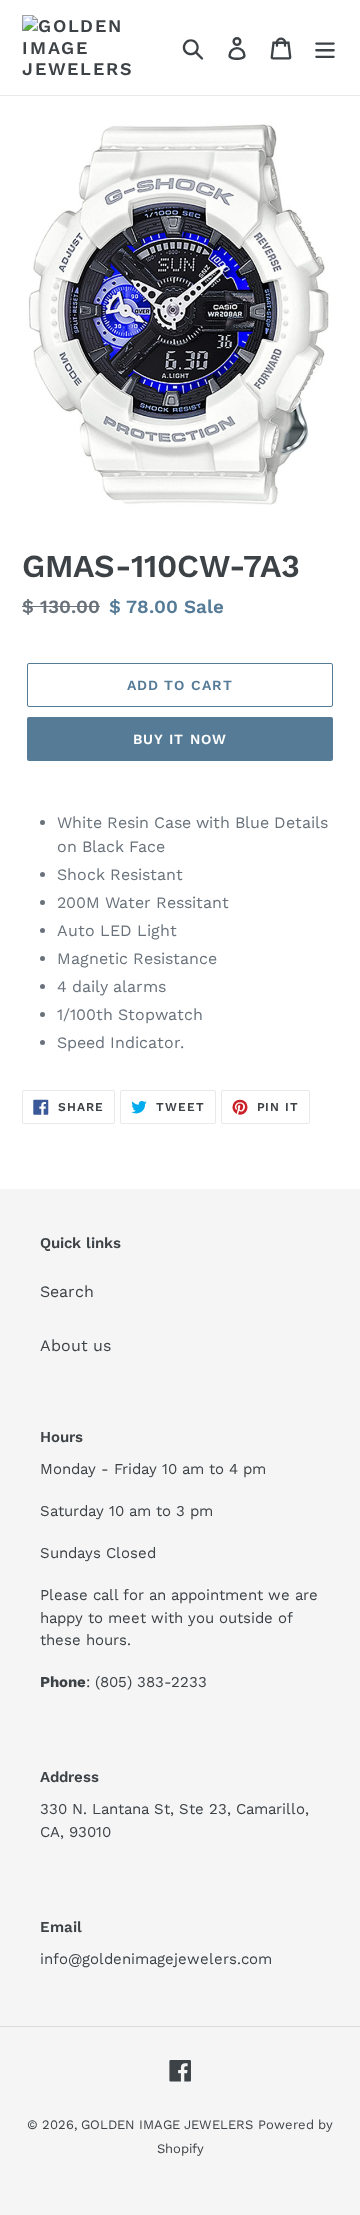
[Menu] (325, 47)
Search (67, 1291)
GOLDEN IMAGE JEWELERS (167, 2124)
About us (75, 1345)
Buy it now (180, 739)
